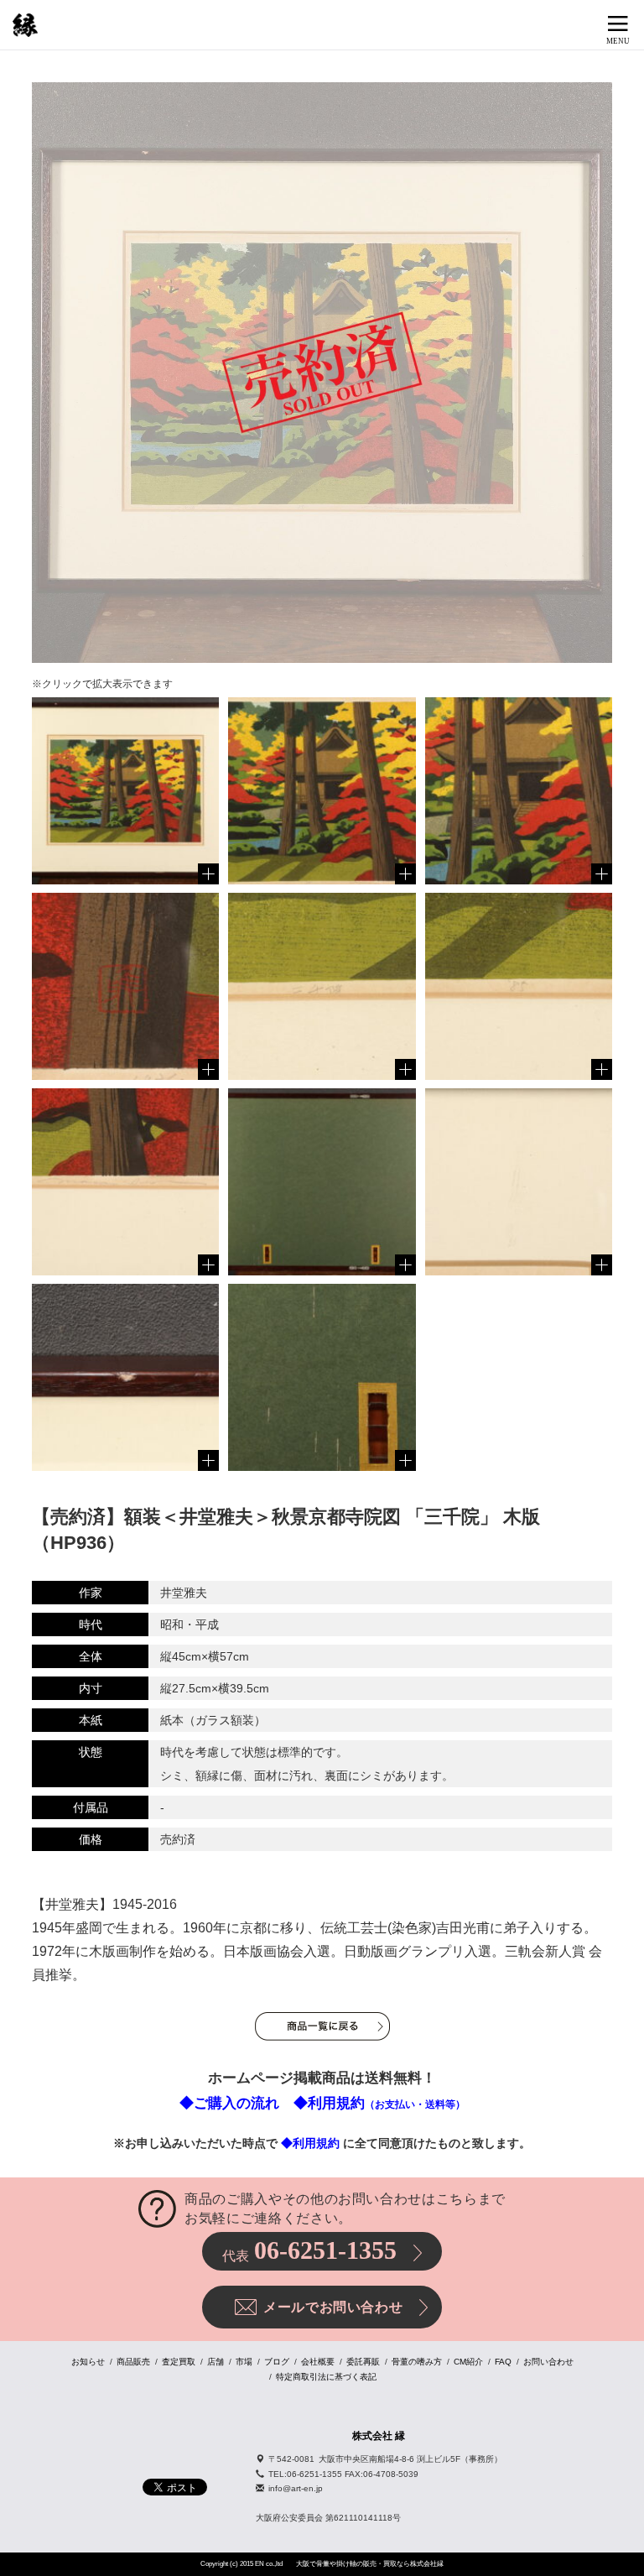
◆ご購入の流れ (229, 2103)
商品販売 (133, 2362)
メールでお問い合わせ (333, 2307)
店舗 (216, 2362)
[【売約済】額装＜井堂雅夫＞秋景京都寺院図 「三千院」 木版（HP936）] (125, 791)
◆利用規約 (379, 2103)
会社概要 (318, 2362)
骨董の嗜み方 (417, 2362)
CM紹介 (468, 2362)
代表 (309, 2250)
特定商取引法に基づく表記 (326, 2377)
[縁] (25, 25)
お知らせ (88, 2362)
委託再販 (363, 2362)
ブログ (277, 2362)
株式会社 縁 (379, 2436)
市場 (244, 2362)
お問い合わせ (548, 2362)
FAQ (503, 2362)
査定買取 (179, 2362)
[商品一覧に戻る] (322, 2026)
